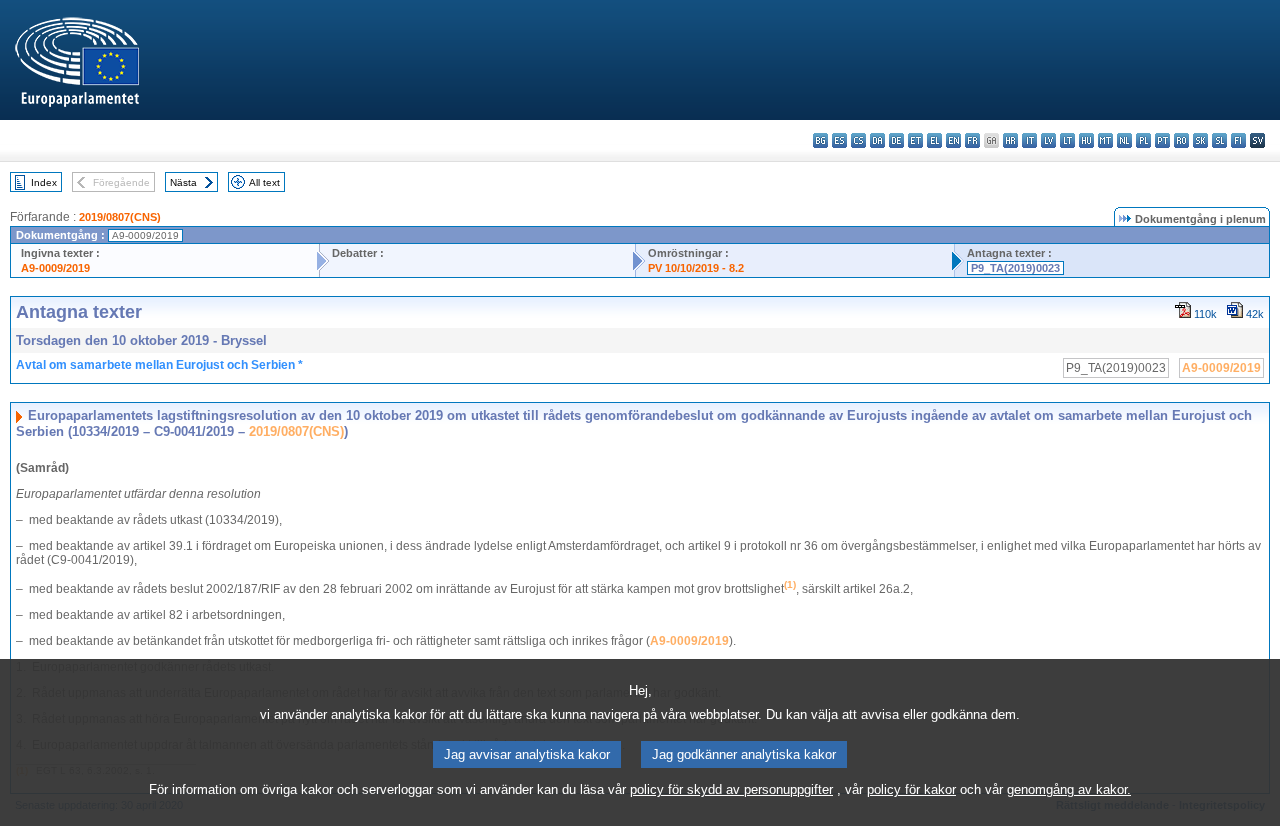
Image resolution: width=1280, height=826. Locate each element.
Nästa (183, 182)
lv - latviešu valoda (1048, 140)
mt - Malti (1105, 140)
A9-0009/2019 (55, 268)
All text (264, 182)
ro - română (1181, 140)
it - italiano (1029, 140)
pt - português (1162, 140)
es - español (839, 140)
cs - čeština (858, 140)
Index (44, 182)
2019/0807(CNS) (120, 217)
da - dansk (877, 140)
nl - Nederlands (1124, 140)
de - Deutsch (896, 140)
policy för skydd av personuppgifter (731, 789)
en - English (953, 140)
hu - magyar (1086, 140)
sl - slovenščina (1219, 140)
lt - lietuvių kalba (1067, 140)
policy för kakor (911, 789)
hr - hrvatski (1010, 140)
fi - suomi (1238, 140)
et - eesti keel (915, 140)
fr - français (972, 140)
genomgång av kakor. (1069, 789)
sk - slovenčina (1200, 140)
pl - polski (1143, 140)
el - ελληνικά (934, 140)
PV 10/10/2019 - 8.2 (696, 268)
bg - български (820, 140)
